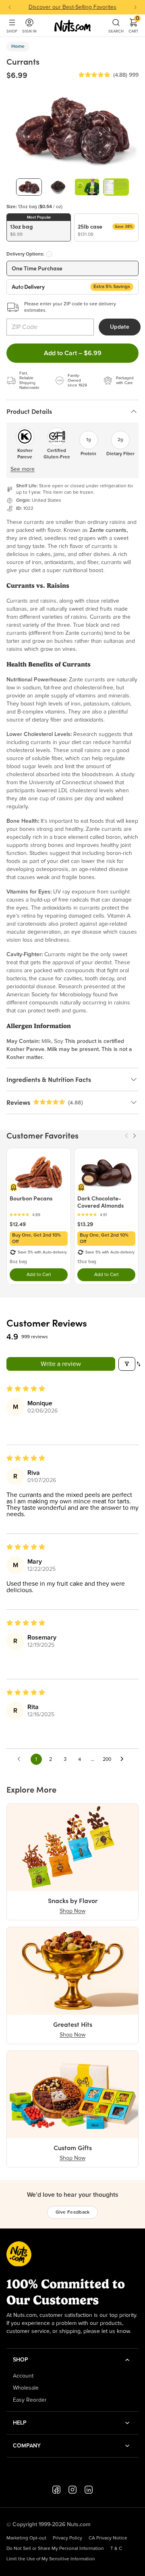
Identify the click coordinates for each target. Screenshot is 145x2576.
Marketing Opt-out (26, 2538)
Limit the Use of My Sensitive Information (51, 2559)
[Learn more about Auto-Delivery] (49, 254)
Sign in (29, 31)
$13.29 (85, 1224)
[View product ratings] (39, 1215)
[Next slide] (135, 7)
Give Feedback (73, 2212)
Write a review (61, 1364)
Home (18, 47)
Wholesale (26, 2388)
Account (23, 2376)
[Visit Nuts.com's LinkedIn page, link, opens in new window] (89, 2490)
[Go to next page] (124, 1759)
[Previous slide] (10, 7)
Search (116, 31)
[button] (94, 75)
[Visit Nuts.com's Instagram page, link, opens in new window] (72, 2490)
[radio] (39, 227)
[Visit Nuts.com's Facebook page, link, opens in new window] (56, 2490)
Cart (134, 26)
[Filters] (127, 1364)
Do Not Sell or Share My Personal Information (55, 2549)
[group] (29, 187)
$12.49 (18, 1224)
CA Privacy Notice (108, 2538)
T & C (116, 2549)
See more (23, 469)
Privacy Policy (67, 2538)
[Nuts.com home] (72, 26)
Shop (12, 31)
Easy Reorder (30, 2400)
